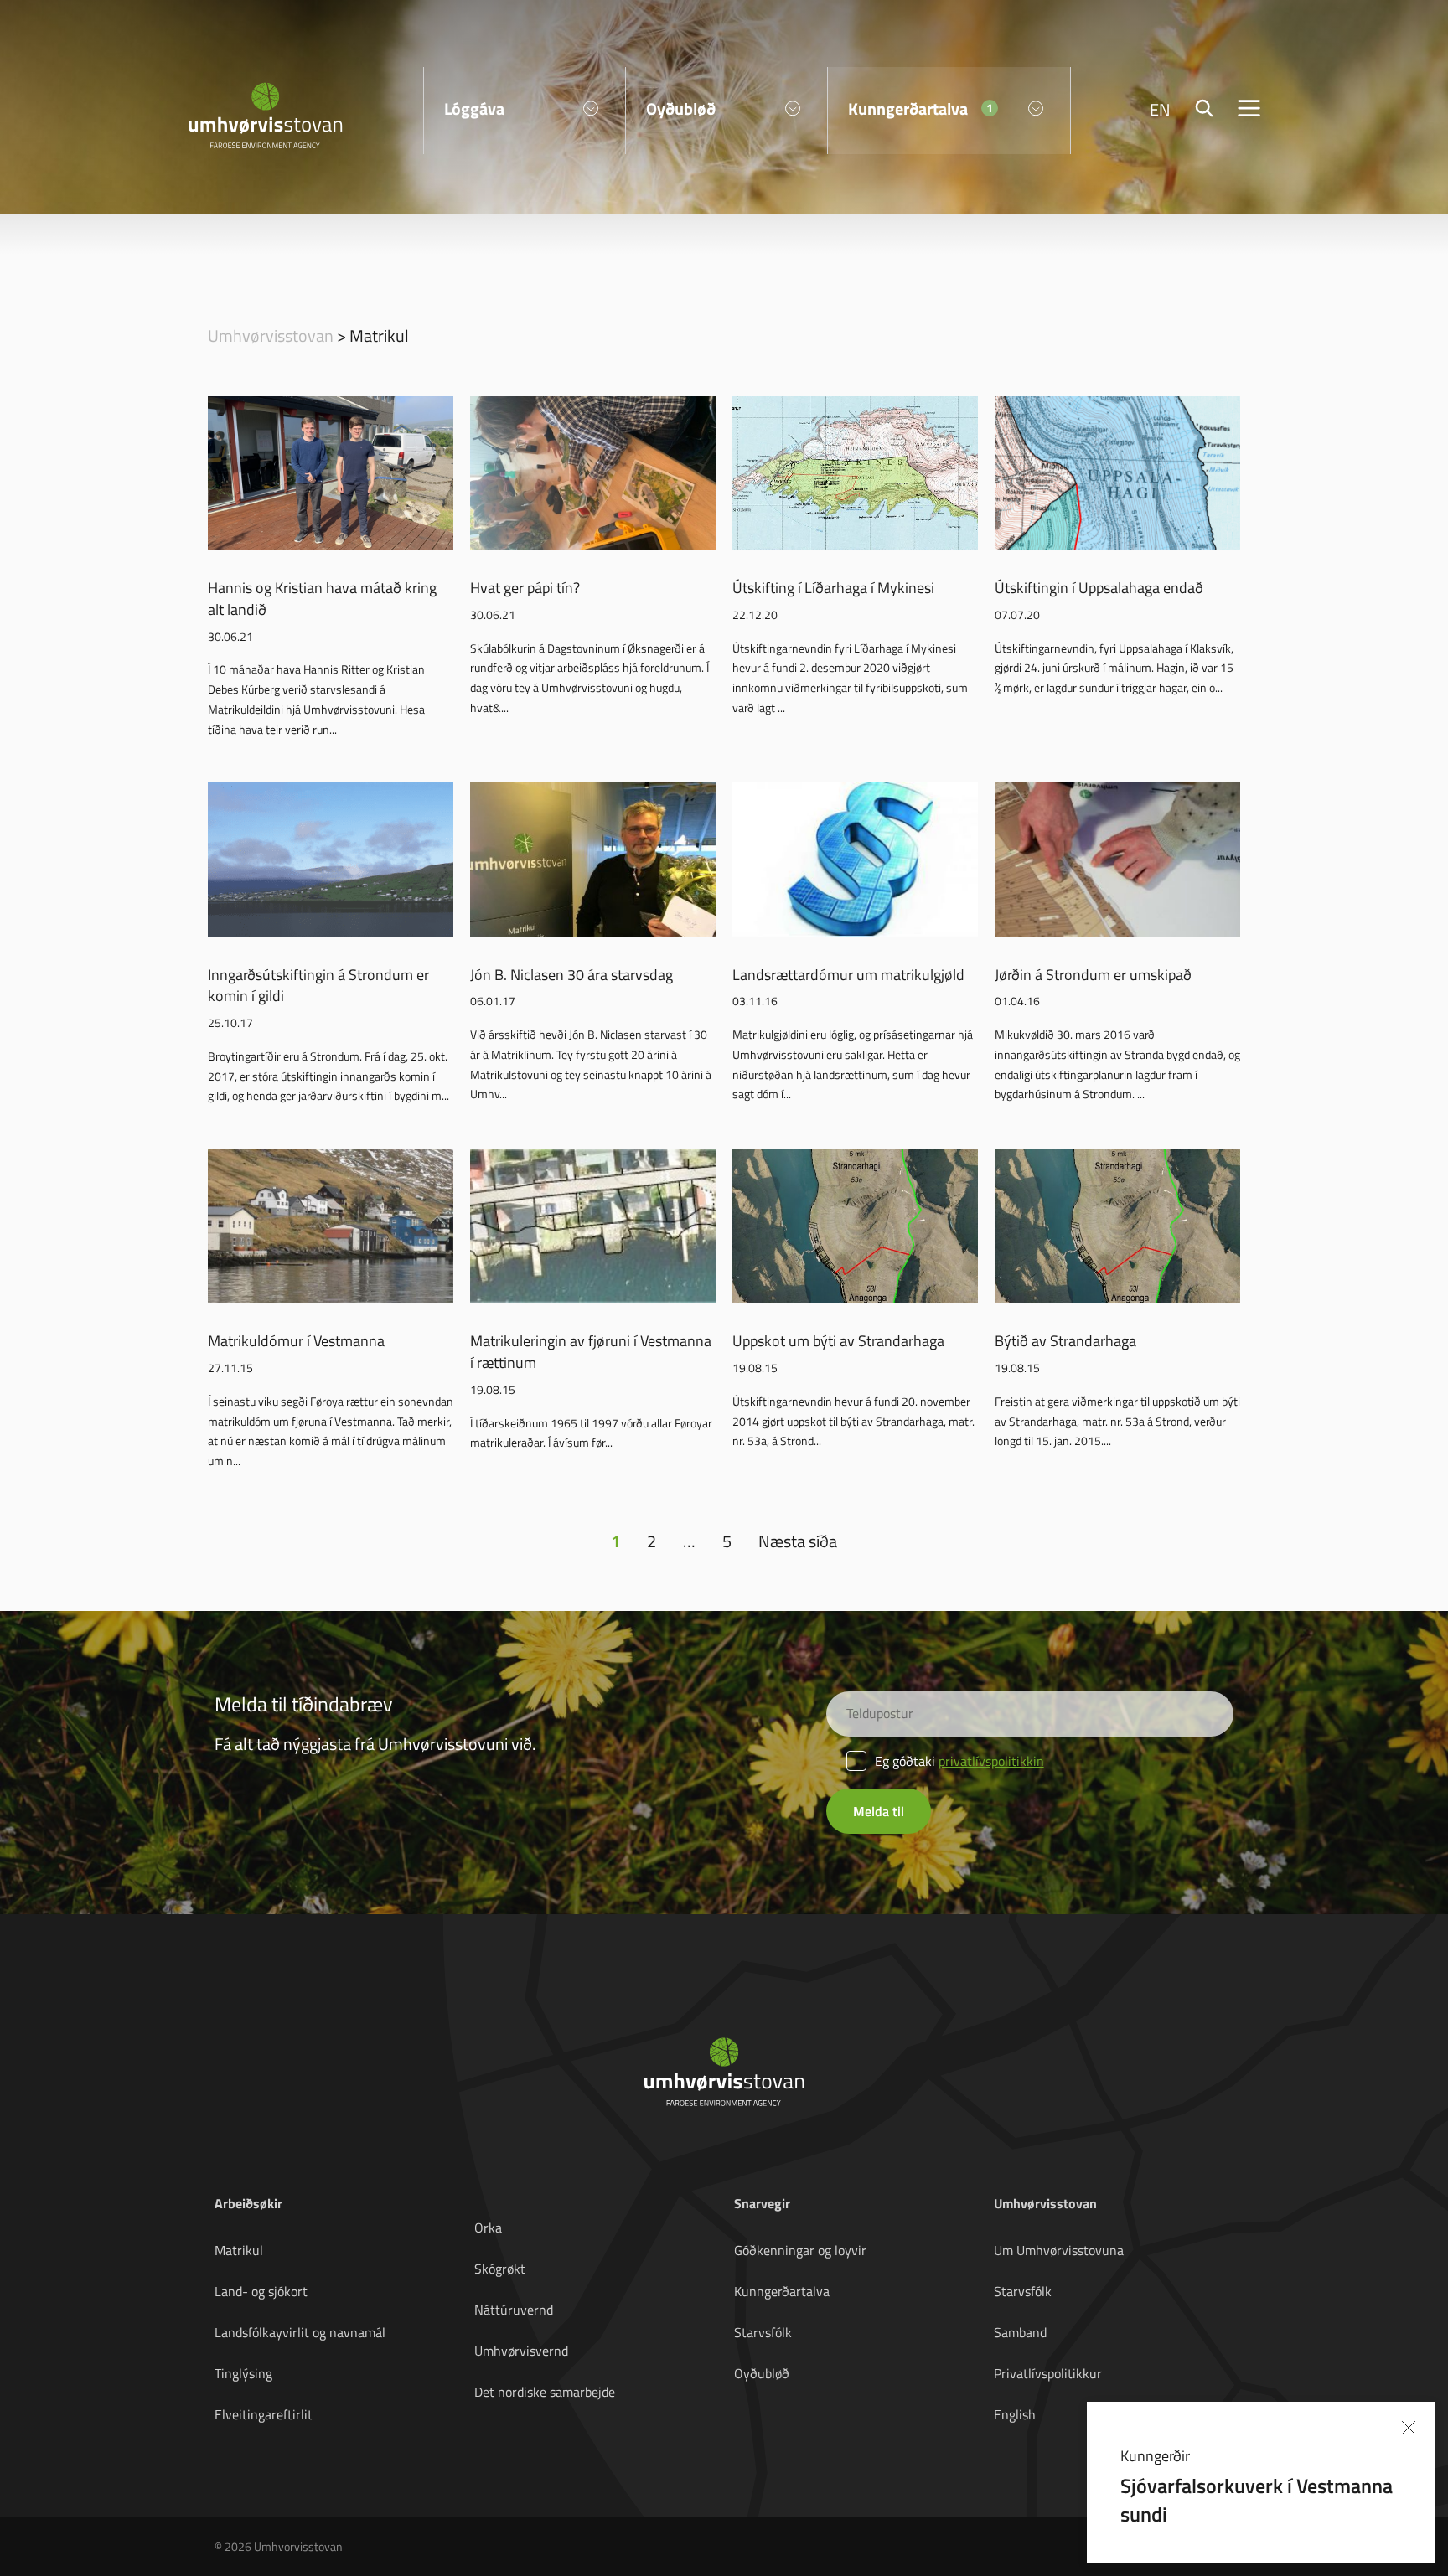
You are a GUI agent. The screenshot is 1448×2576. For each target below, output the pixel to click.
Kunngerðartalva (782, 2291)
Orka (488, 2228)
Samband (1020, 2332)
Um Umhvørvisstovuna (1059, 2250)
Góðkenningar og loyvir (800, 2250)
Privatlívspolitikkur (1048, 2373)
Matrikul (239, 2250)
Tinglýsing (243, 2373)
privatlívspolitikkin (991, 1761)
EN (1160, 109)
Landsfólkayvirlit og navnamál (300, 2332)
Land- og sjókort (261, 2291)
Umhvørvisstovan (271, 335)
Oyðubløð (762, 2373)
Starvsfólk (763, 2332)
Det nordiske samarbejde (545, 2392)
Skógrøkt (500, 2269)
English (1015, 2414)
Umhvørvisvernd (521, 2351)
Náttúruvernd (514, 2310)
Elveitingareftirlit (264, 2414)
